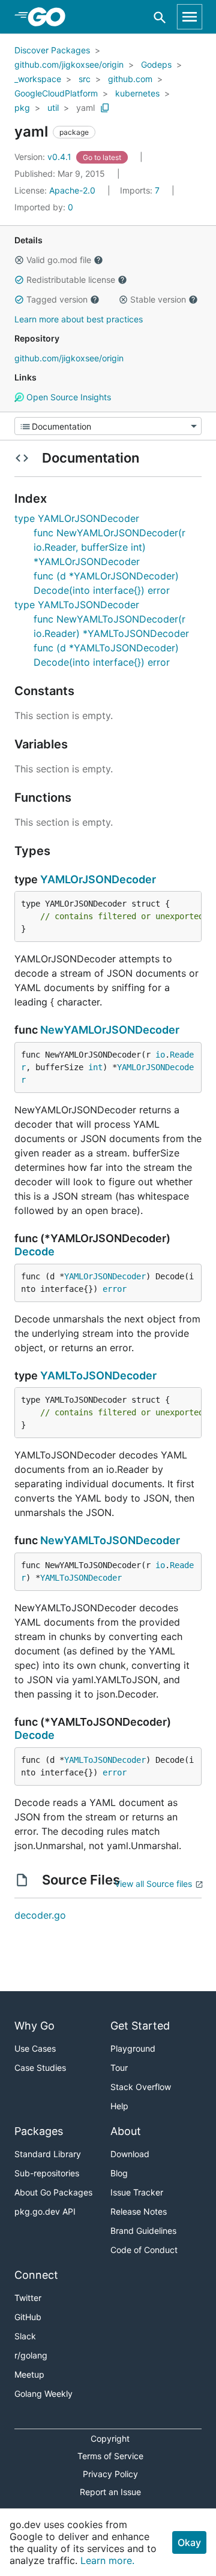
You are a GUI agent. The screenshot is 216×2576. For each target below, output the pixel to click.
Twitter (28, 2298)
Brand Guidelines (143, 2231)
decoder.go (40, 1915)
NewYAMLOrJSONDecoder (110, 1030)
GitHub (28, 2317)
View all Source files (153, 1884)
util (53, 108)
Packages (39, 2131)
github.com (130, 79)
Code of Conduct (144, 2250)
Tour (119, 2068)
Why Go (34, 2026)
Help (119, 2106)
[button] (19, 260)
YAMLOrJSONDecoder (98, 879)
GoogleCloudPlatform (56, 93)
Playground (133, 2048)
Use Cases (35, 2048)
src (85, 79)
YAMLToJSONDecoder (98, 1375)
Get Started (140, 2026)
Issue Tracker (137, 2192)
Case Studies (40, 2068)
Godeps (156, 64)
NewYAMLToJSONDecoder (110, 1540)
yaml (85, 108)
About (126, 2131)
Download (130, 2154)
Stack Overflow (141, 2087)
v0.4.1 (44, 157)
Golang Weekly (43, 2394)
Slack (25, 2336)
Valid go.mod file (59, 260)
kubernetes (137, 93)
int (95, 1067)
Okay (189, 2542)
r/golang (31, 2355)
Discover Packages (52, 50)
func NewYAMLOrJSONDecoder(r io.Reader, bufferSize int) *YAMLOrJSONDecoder (109, 547)
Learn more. (107, 2560)
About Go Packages (53, 2192)
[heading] (51, 17)
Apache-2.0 (72, 190)
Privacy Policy (110, 2474)
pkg (22, 108)
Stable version (158, 299)
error (115, 1289)
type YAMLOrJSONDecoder (77, 518)
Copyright (110, 2438)
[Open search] (160, 17)
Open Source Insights (67, 397)
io (160, 1055)
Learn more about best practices (79, 319)
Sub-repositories (47, 2173)
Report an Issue (110, 2492)
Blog (119, 2173)
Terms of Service (110, 2456)
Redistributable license (71, 280)
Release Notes (139, 2211)
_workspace (38, 79)
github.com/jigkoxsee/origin (69, 64)
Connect (36, 2275)
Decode (34, 1251)
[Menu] (108, 426)
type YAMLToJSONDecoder (77, 605)
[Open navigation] (190, 17)
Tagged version (57, 299)
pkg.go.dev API (45, 2211)
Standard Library (48, 2154)
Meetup (29, 2374)
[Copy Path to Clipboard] (105, 108)
